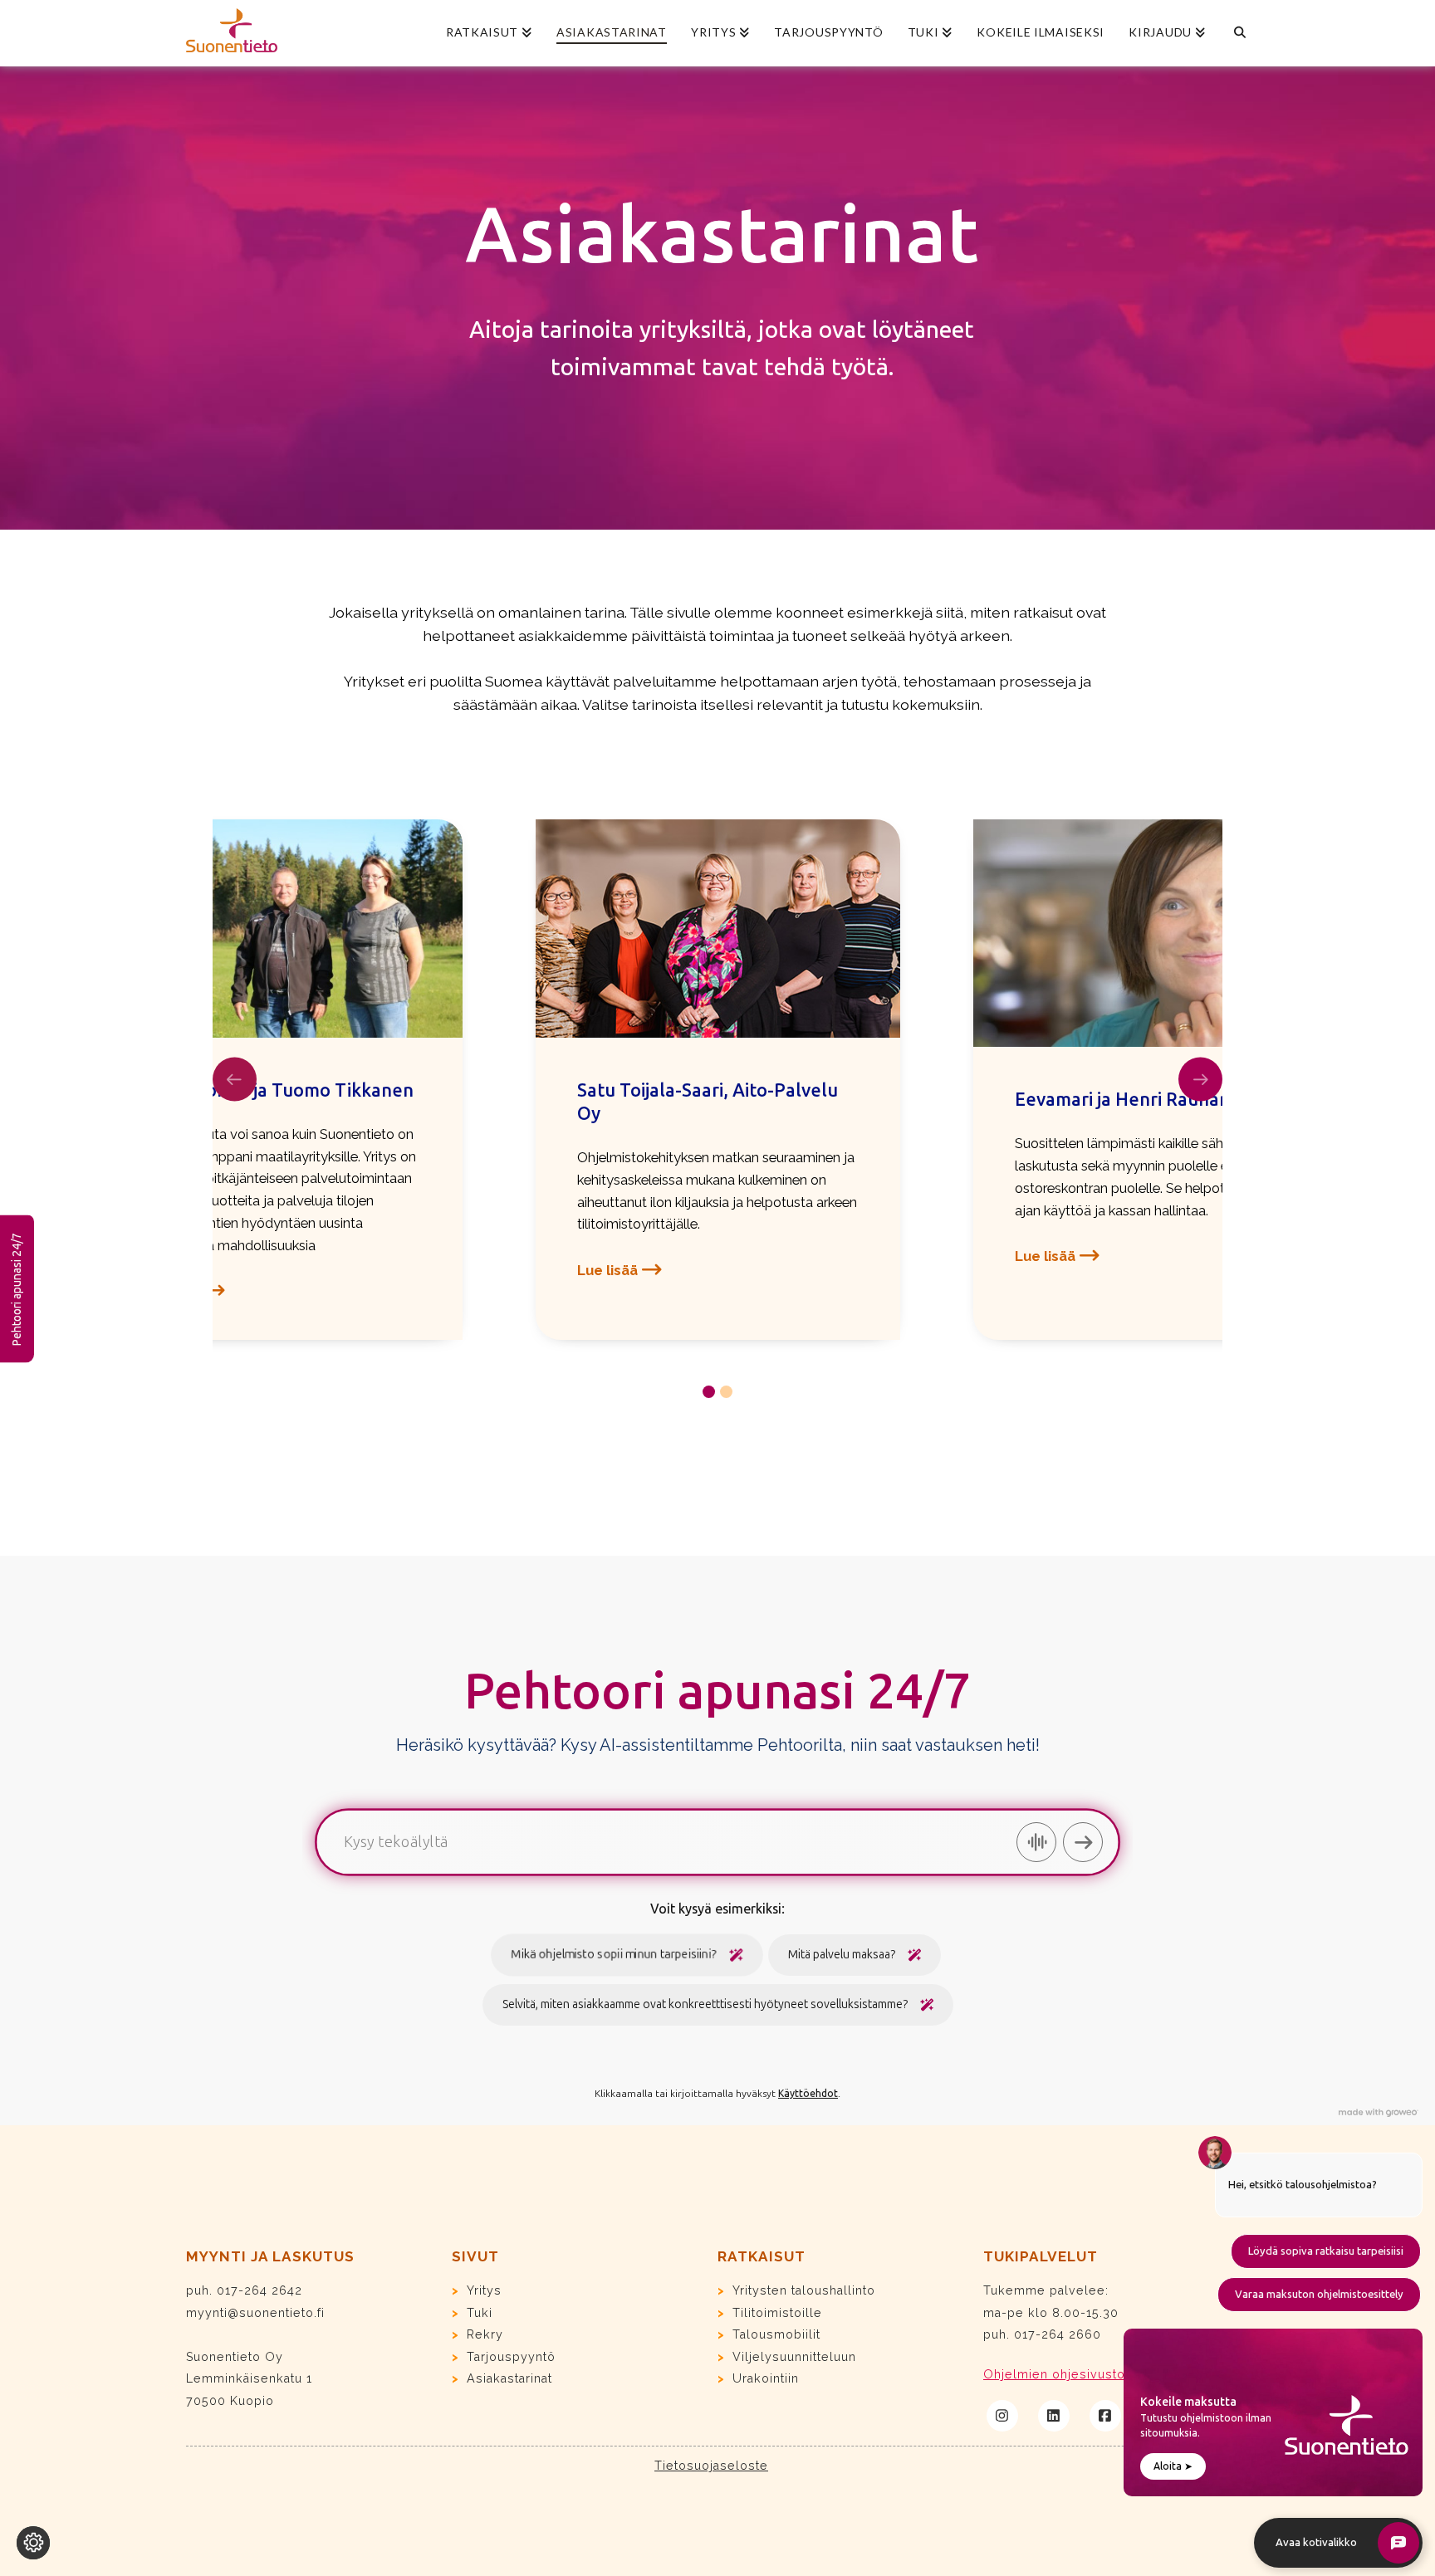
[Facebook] (1105, 2416)
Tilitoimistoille (777, 2313)
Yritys (484, 2290)
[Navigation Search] (1233, 33)
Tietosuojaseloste (711, 2466)
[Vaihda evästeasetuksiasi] (33, 2543)
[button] (622, 1270)
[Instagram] (1002, 2416)
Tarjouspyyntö (511, 2357)
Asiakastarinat (509, 2378)
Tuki (480, 2313)
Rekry (485, 2334)
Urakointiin (766, 2378)
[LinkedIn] (1054, 2416)
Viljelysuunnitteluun (794, 2357)
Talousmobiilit (776, 2334)
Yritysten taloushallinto (804, 2290)
